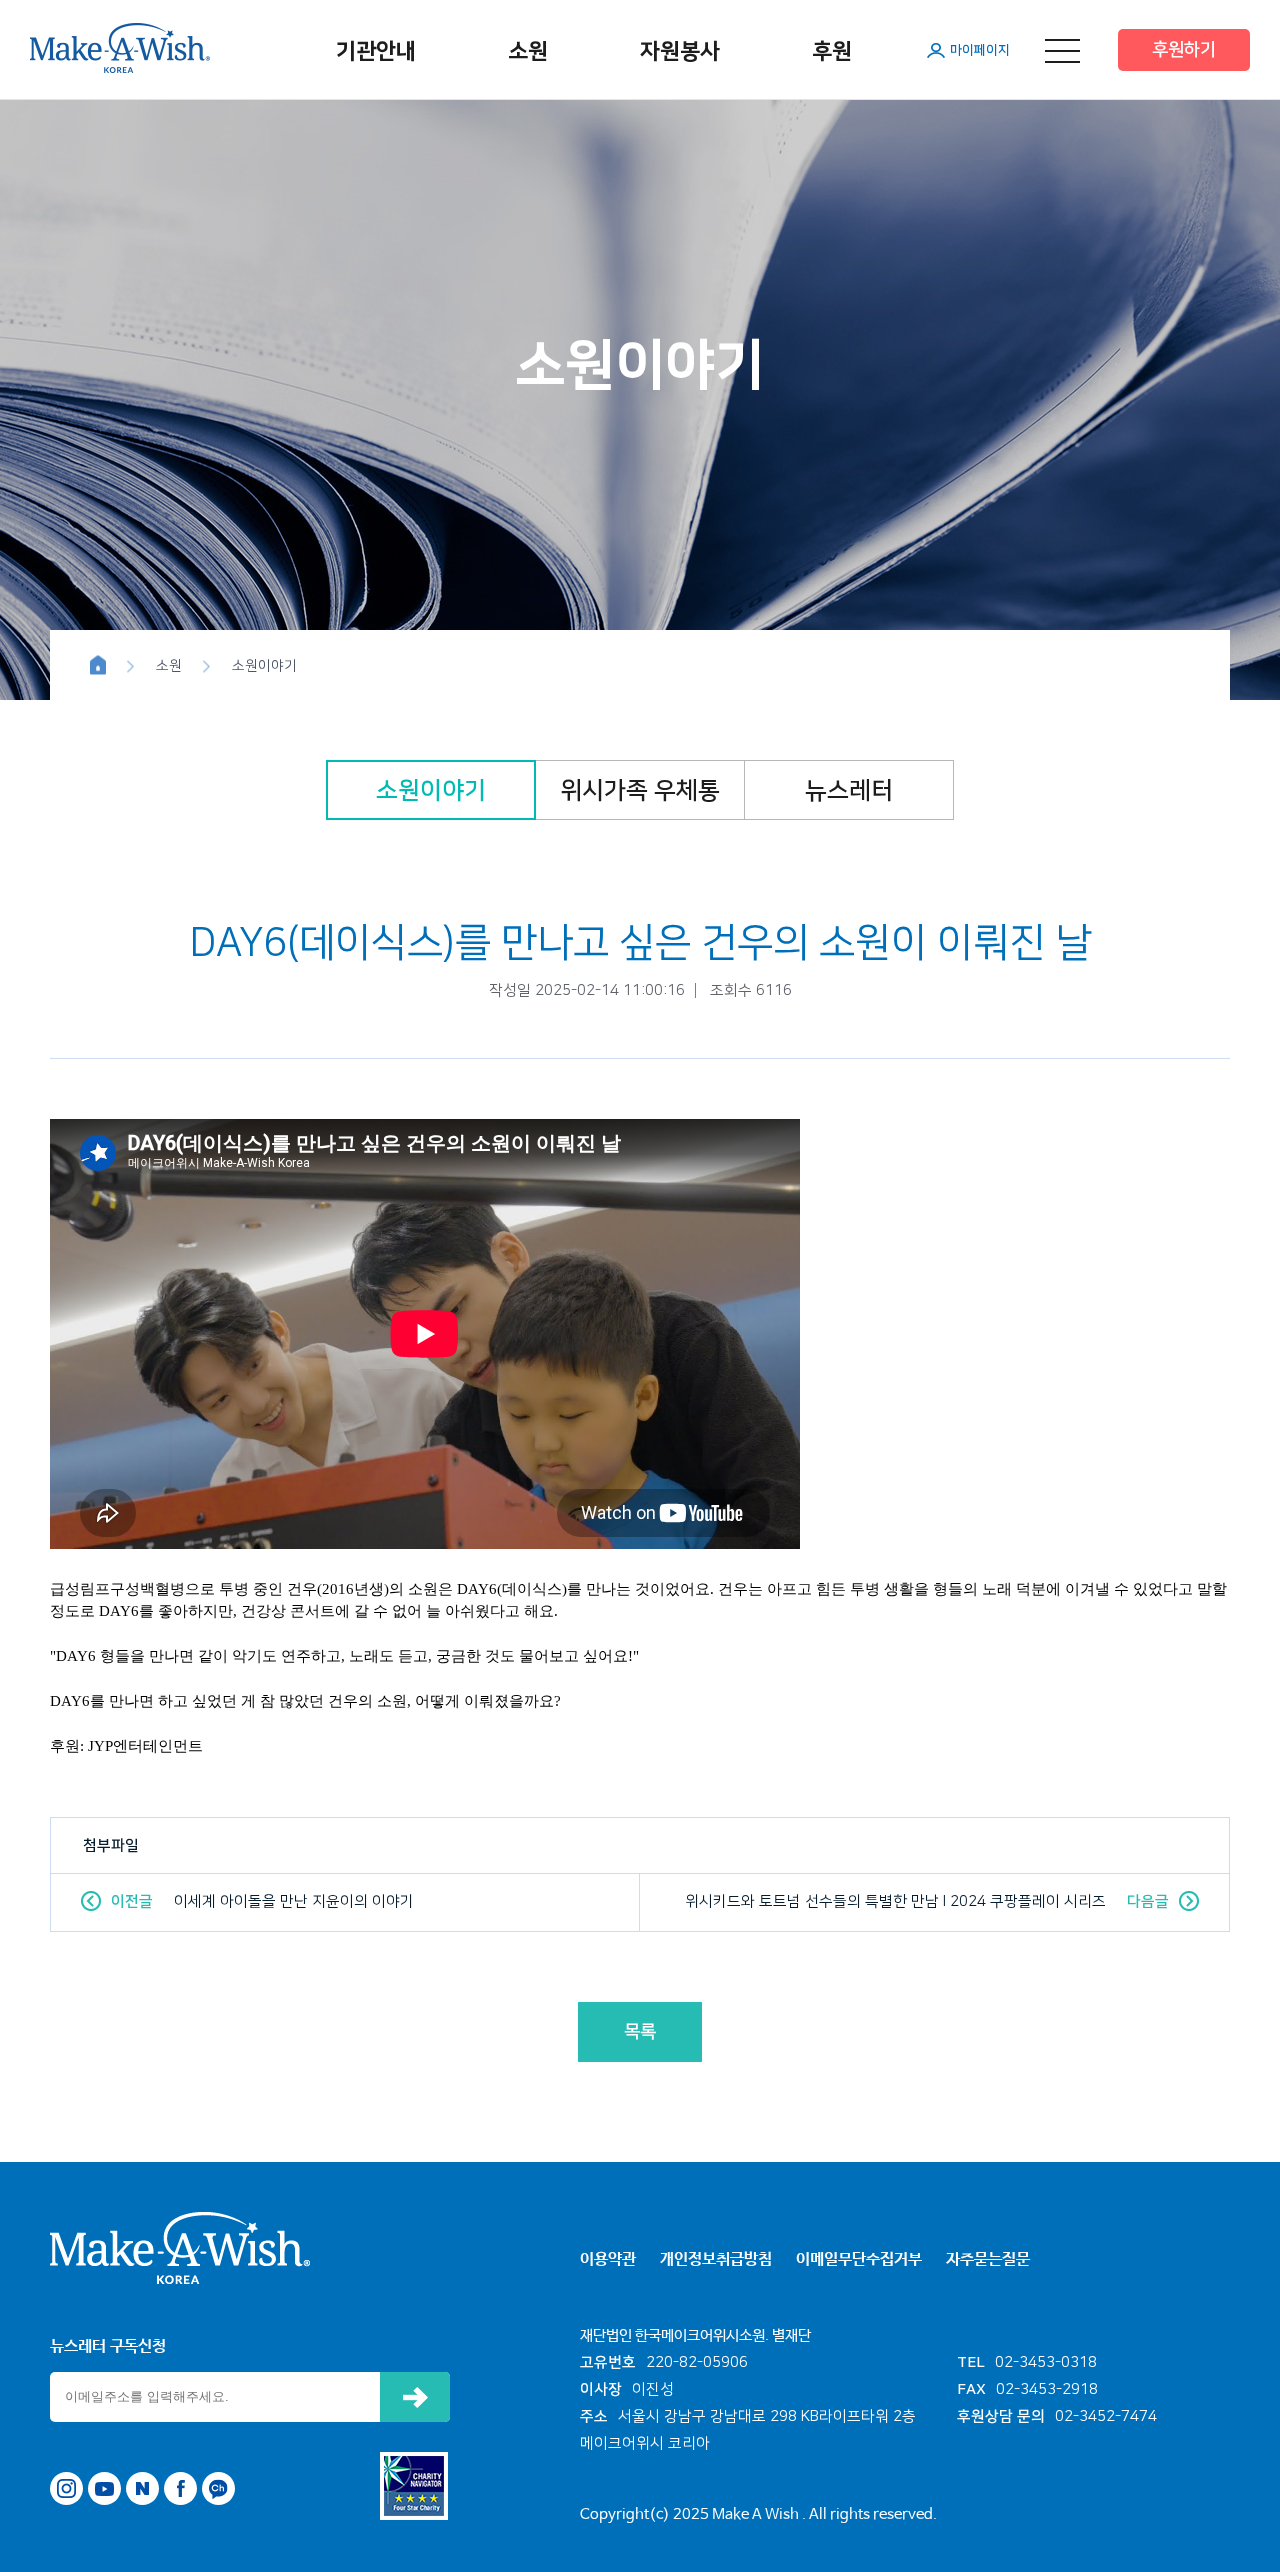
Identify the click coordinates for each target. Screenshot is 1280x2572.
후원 (832, 51)
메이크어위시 (120, 48)
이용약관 (608, 2259)
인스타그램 (66, 2488)
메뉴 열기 (1062, 50)
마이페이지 (980, 50)
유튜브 (104, 2488)
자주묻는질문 (988, 2259)
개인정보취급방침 (716, 2259)
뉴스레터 (849, 791)
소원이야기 (431, 791)
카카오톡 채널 (218, 2488)
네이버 (142, 2488)
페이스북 (180, 2488)
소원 (528, 51)
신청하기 (415, 2397)
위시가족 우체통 (640, 791)
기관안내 (376, 51)
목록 (640, 2032)
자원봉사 (680, 51)
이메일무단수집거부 (859, 2259)
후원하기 (1184, 50)
